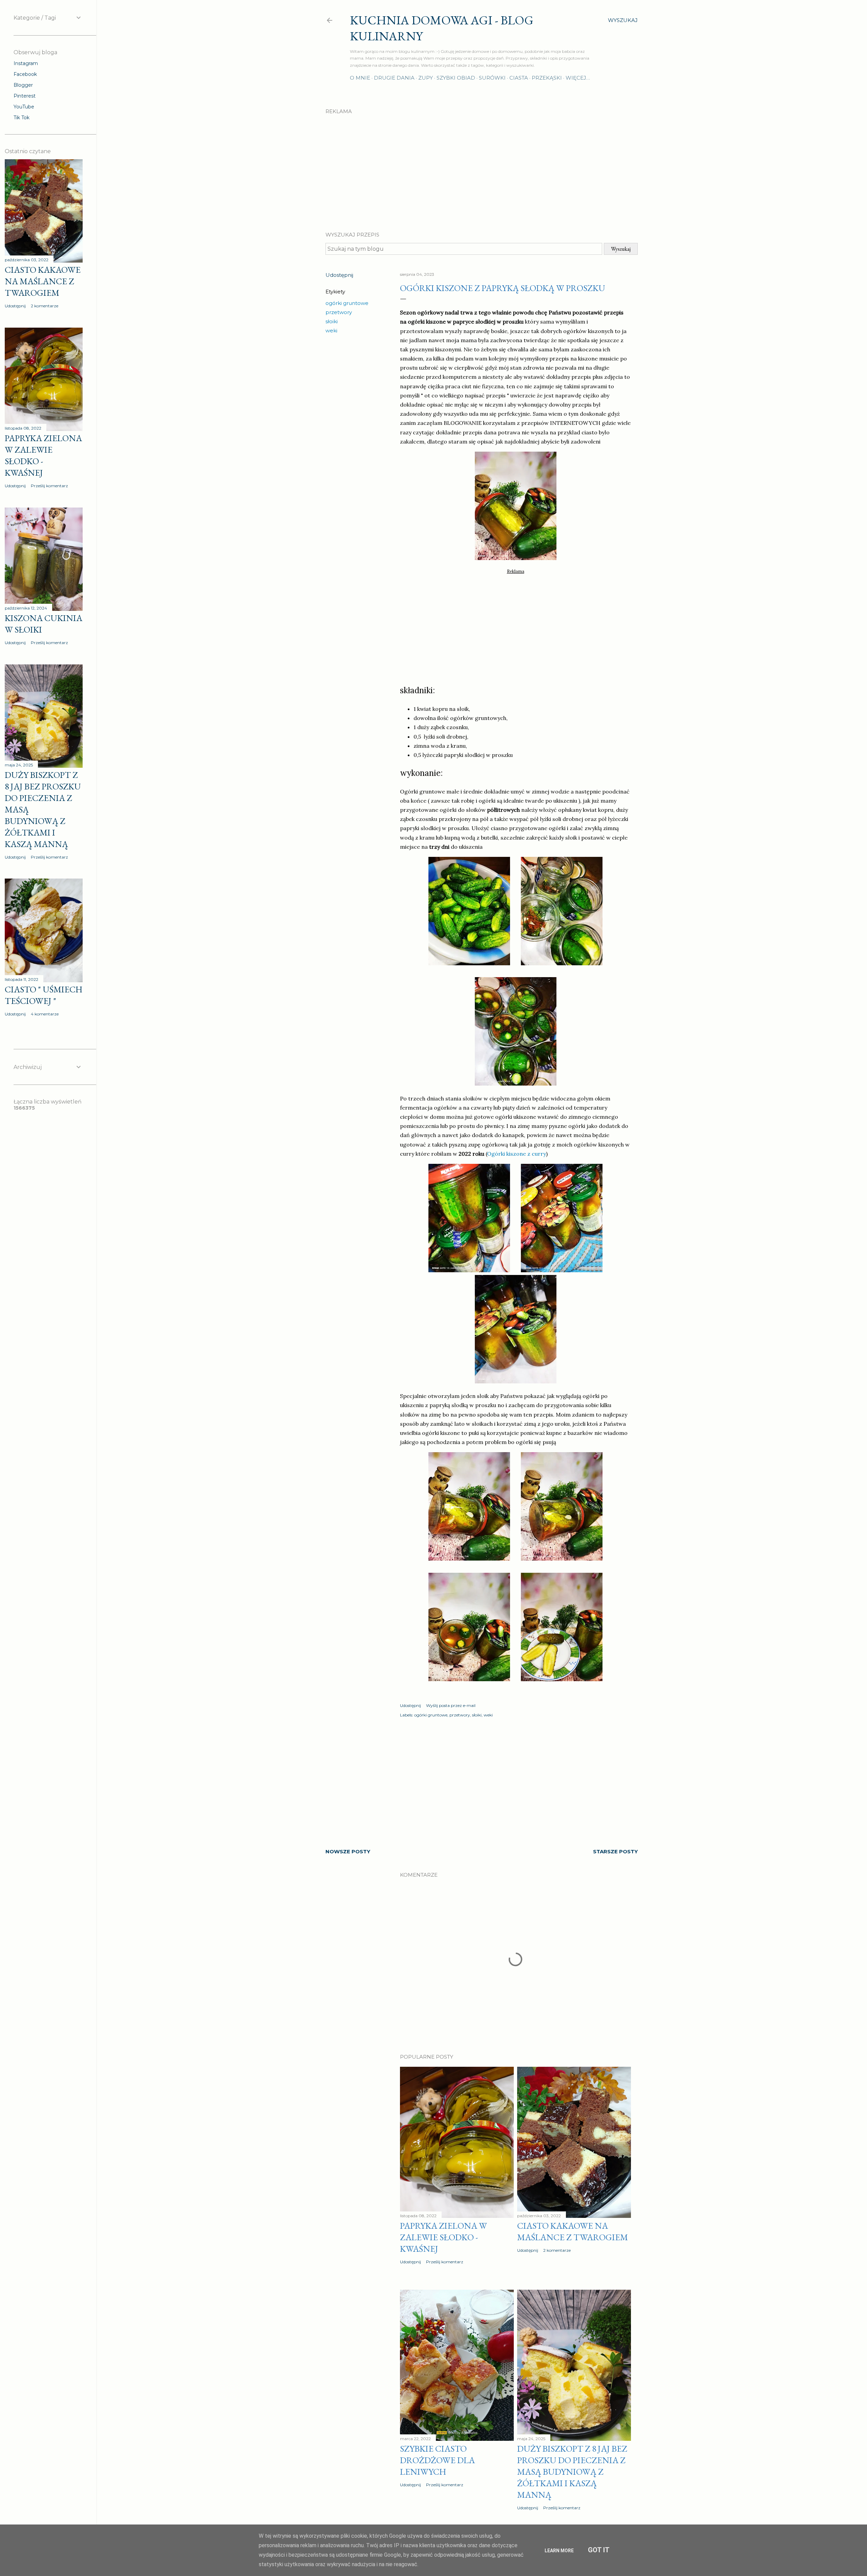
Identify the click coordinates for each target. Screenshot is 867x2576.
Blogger (23, 85)
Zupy (426, 78)
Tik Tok (22, 118)
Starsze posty (615, 1851)
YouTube (24, 107)
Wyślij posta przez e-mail (451, 1705)
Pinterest (25, 96)
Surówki (492, 78)
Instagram (26, 63)
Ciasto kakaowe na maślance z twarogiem (573, 2231)
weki (331, 331)
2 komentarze (557, 2250)
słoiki (332, 321)
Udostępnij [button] (339, 275)
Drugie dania (394, 78)
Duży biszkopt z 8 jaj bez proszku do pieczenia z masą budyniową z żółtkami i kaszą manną (572, 2472)
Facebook (25, 74)
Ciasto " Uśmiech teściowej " (44, 995)
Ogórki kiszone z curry (516, 1154)
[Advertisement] (482, 167)
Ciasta (519, 78)
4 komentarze (45, 1014)
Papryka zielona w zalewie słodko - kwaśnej (443, 2237)
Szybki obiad (456, 78)
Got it (599, 2550)
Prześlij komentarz (445, 2262)
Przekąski (547, 78)
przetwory (339, 312)
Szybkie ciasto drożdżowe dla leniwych (437, 2460)
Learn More (559, 2551)
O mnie (360, 78)
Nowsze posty (348, 1851)
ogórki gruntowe (347, 303)
